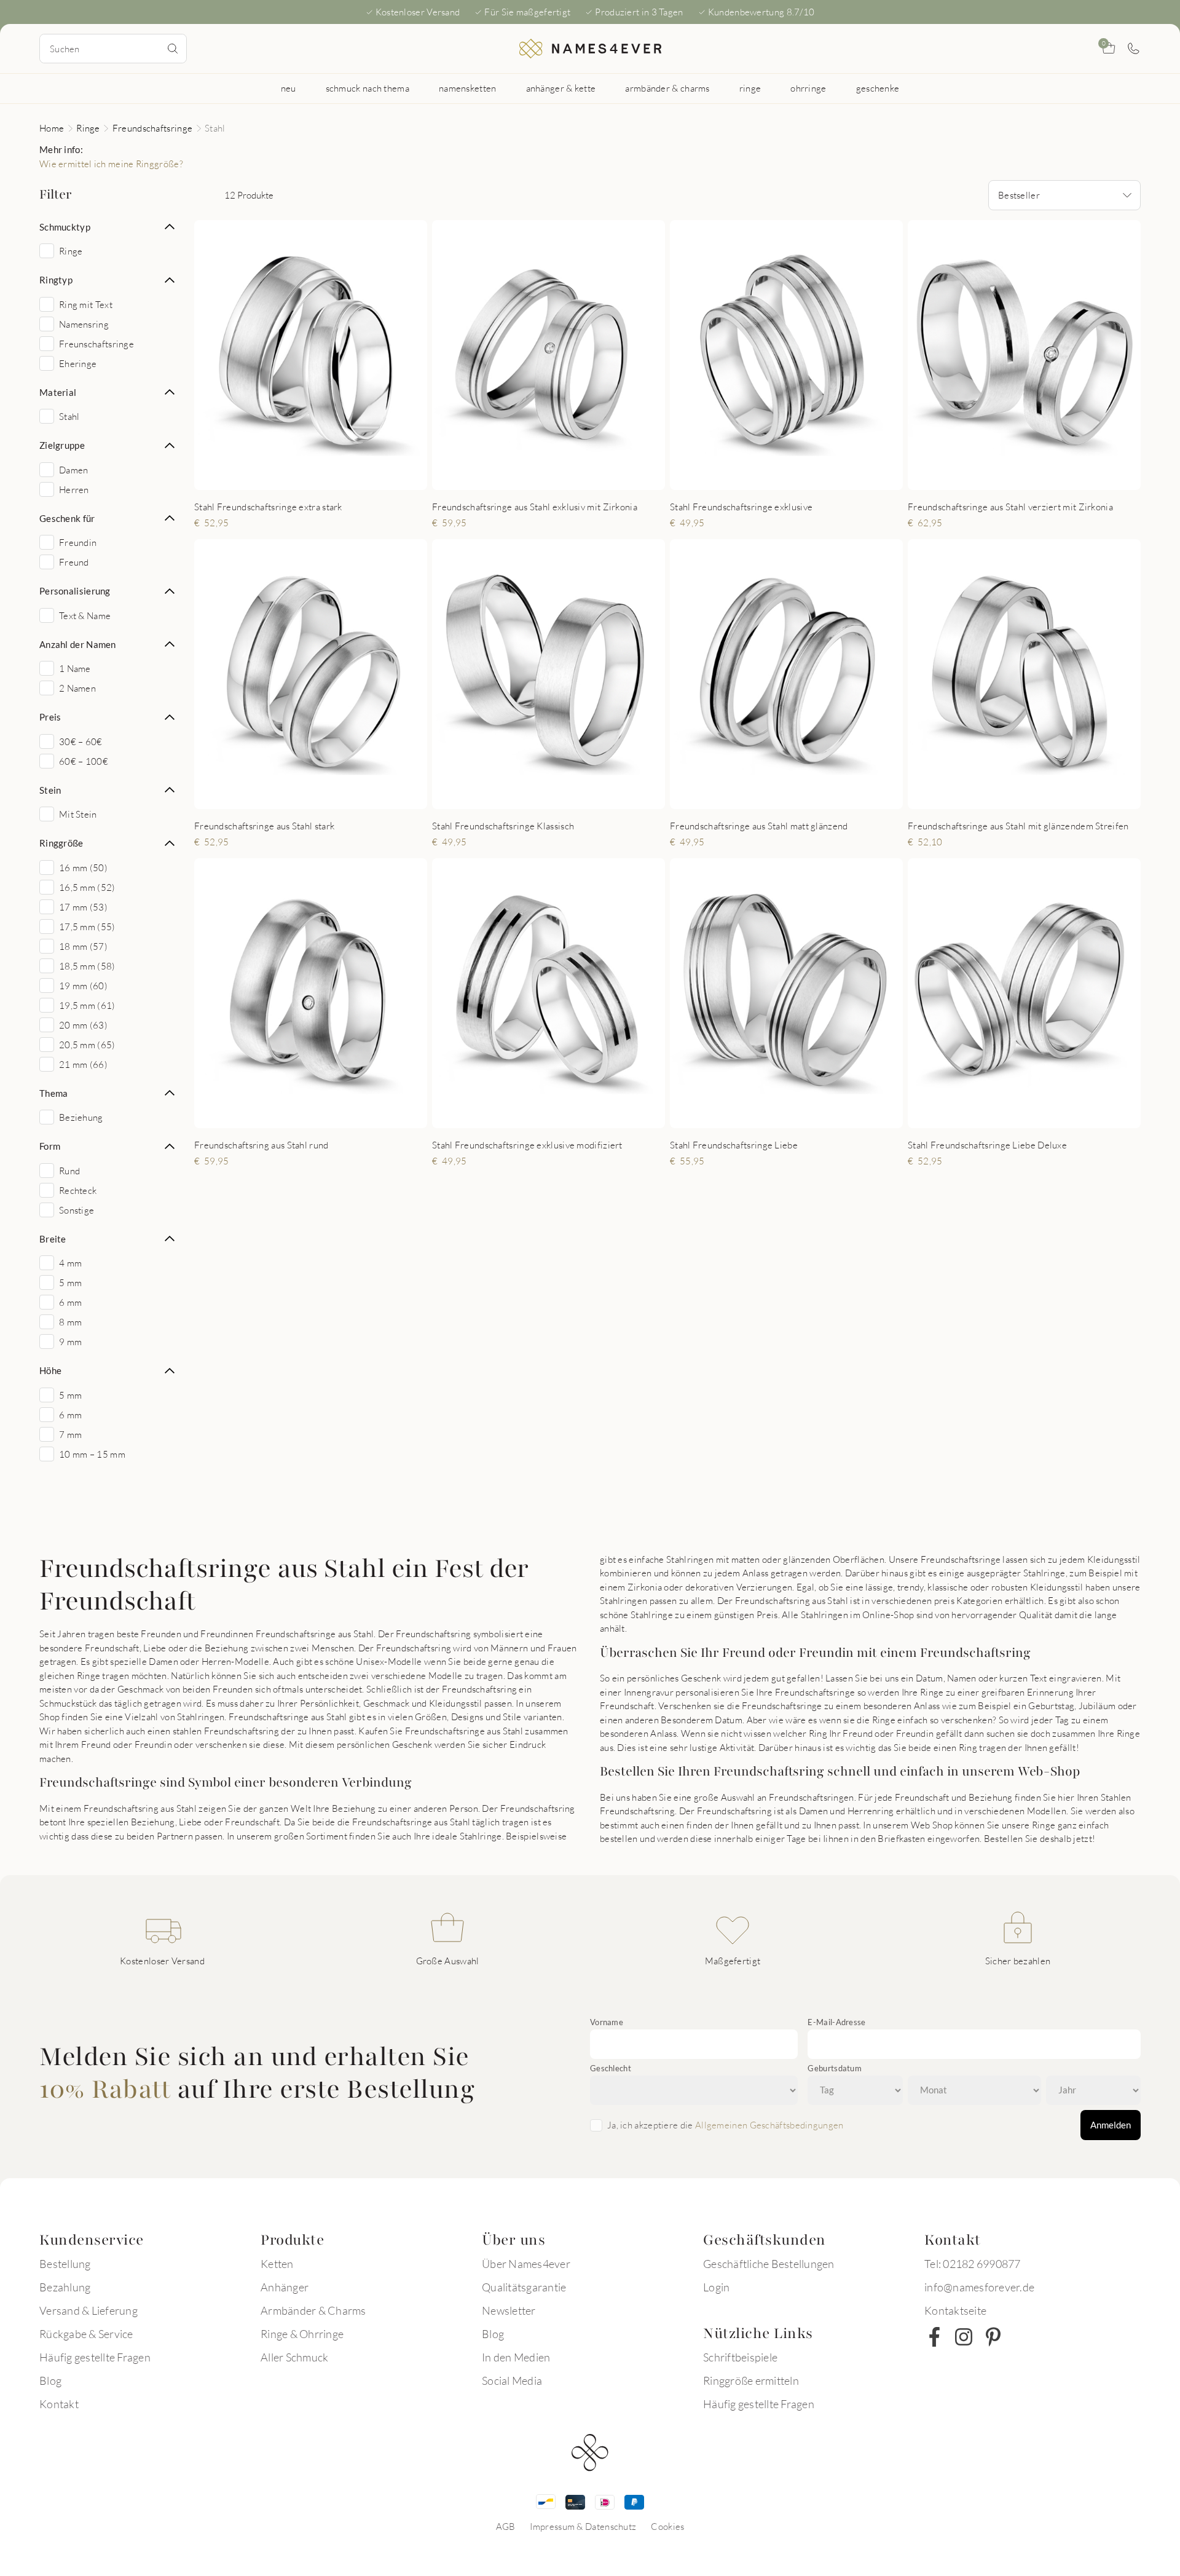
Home (52, 128)
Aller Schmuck (294, 2357)
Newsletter (509, 2310)
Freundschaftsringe (152, 128)
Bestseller (1019, 195)
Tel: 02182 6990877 (973, 2264)
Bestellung (65, 2264)
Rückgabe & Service (86, 2334)
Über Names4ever (526, 2264)
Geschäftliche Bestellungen (769, 2264)
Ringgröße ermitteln (751, 2380)
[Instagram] (964, 2337)
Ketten (277, 2264)
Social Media (512, 2380)
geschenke (878, 88)
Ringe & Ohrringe (302, 2334)
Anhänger (285, 2287)
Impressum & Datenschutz (583, 2526)
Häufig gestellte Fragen (95, 2357)
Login (716, 2287)
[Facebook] (934, 2337)
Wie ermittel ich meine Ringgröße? (111, 164)
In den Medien (516, 2357)
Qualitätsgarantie (524, 2287)
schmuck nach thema (368, 88)
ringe (750, 88)
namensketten (468, 88)
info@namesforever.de (979, 2287)
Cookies (667, 2526)
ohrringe (808, 88)
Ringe (88, 128)
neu (289, 88)
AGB (506, 2526)
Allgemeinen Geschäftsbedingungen (769, 2125)
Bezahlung (65, 2287)
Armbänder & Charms (313, 2310)
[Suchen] (173, 49)
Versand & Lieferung (88, 2310)
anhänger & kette (561, 88)
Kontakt (59, 2404)
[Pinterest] (993, 2337)
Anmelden (1111, 2125)
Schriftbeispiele (740, 2357)
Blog (50, 2380)
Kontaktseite (955, 2310)
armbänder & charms (667, 88)
